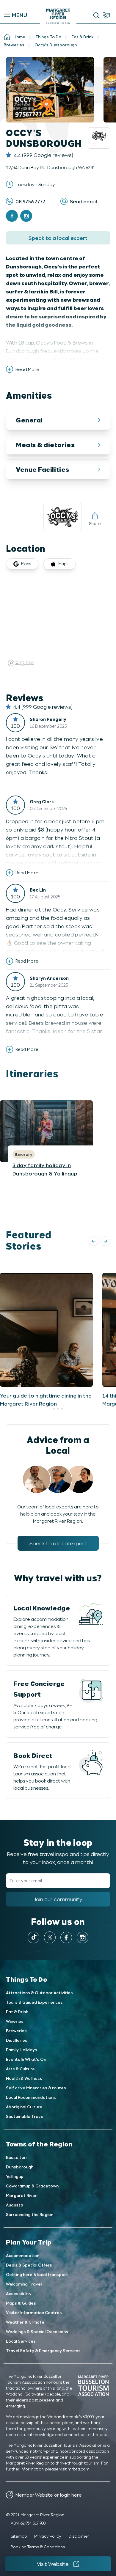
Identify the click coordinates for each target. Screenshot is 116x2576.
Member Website (34, 2495)
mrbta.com (79, 2469)
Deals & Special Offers (29, 2265)
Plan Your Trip (29, 2242)
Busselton (16, 2157)
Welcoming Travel (24, 2284)
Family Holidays (22, 2050)
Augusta (15, 2205)
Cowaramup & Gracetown (32, 2186)
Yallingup (15, 2176)
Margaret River (21, 2195)
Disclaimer (79, 2536)
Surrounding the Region (30, 2214)
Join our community (58, 1899)
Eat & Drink (17, 2012)
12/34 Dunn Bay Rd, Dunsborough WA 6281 (51, 167)
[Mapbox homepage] (21, 663)
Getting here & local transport (37, 2274)
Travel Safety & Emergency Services (43, 2351)
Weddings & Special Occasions (37, 2331)
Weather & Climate (25, 2322)
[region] (58, 624)
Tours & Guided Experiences (34, 2002)
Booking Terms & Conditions (38, 2547)
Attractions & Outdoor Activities (39, 1993)
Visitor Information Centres (34, 2312)
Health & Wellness (24, 2078)
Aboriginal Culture (24, 2107)
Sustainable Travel (25, 2116)
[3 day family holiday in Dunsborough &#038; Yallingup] (46, 1131)
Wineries (15, 2021)
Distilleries (17, 2040)
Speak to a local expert (58, 238)
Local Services (21, 2341)
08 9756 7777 (30, 201)
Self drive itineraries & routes (36, 2088)
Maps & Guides (21, 2303)
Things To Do (27, 1979)
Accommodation (23, 2255)
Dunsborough (20, 2167)
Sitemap (19, 2536)
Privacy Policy (48, 2536)
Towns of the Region (39, 2144)
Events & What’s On (26, 2059)
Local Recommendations (31, 2097)
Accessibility (19, 2293)
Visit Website (53, 2564)
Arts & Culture (20, 2069)
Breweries (16, 2031)
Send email (83, 201)
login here (71, 2495)
